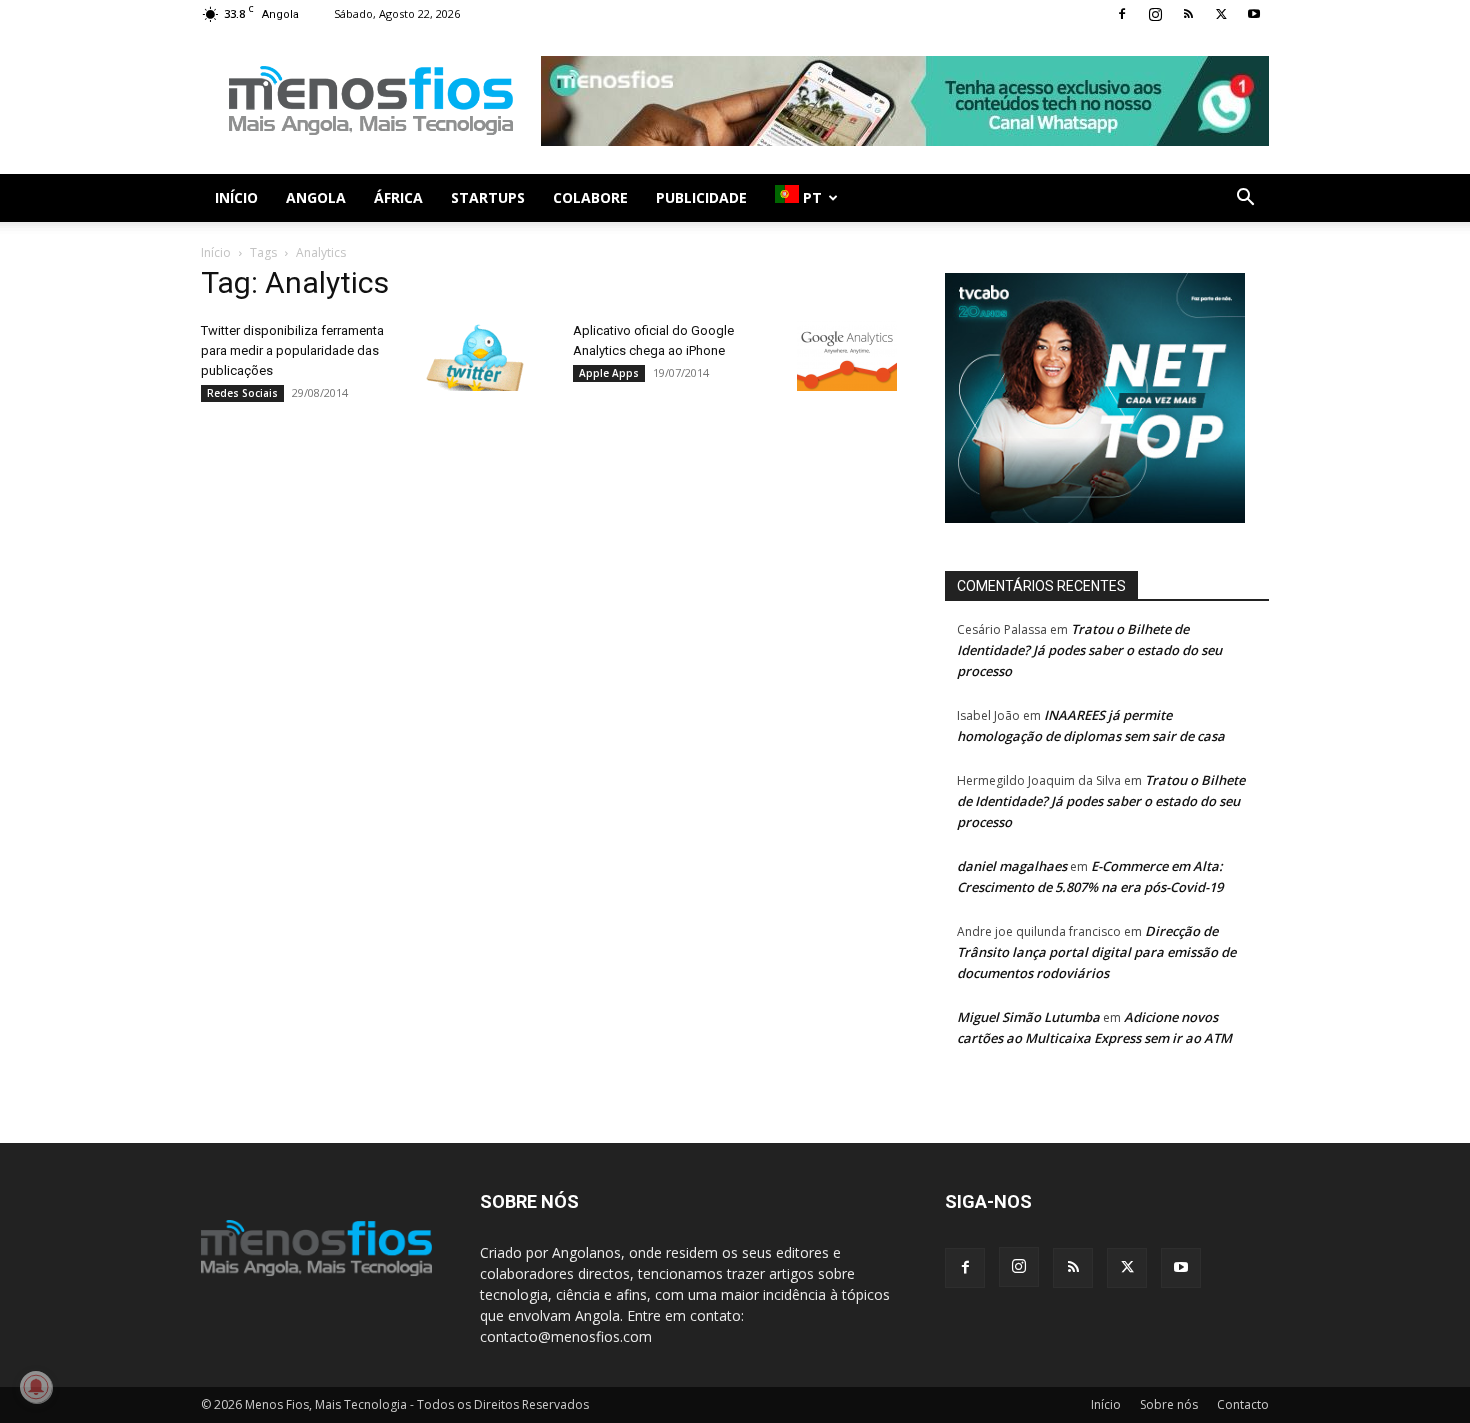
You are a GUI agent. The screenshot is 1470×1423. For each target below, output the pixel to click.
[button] (1245, 199)
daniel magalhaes (1012, 866)
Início (236, 197)
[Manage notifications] (36, 1387)
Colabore (590, 197)
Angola (316, 197)
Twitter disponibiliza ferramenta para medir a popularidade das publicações (292, 350)
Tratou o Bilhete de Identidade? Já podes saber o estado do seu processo (1089, 650)
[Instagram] (1155, 14)
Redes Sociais (242, 393)
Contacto (1243, 1404)
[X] (1221, 14)
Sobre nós (1169, 1404)
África (398, 197)
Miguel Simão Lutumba (1028, 1017)
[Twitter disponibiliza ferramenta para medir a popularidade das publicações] (475, 356)
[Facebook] (1122, 14)
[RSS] (1188, 14)
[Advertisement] (905, 101)
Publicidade (701, 197)
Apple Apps (609, 373)
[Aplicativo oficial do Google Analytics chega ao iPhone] (847, 356)
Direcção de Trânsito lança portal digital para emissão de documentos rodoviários (1096, 952)
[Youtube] (1254, 14)
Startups (488, 197)
